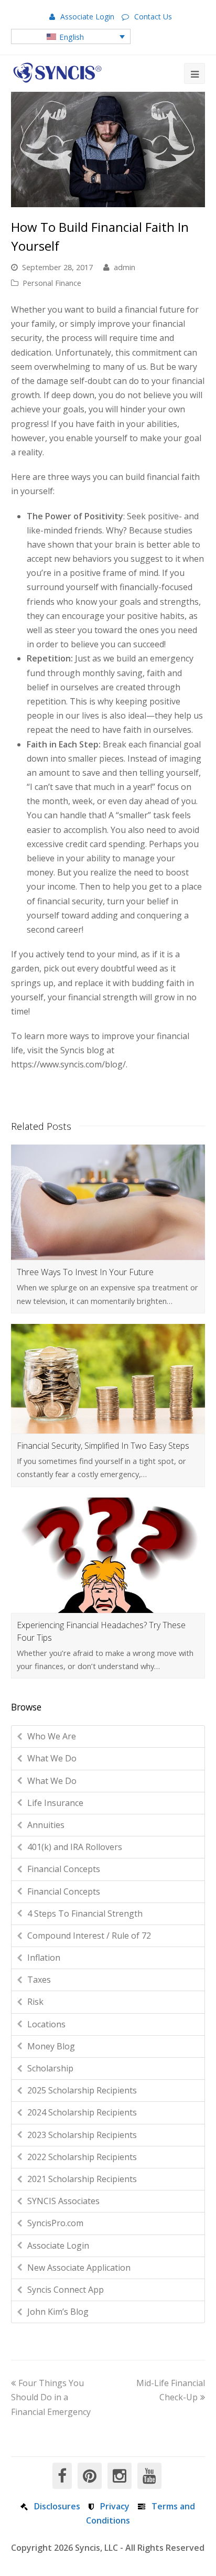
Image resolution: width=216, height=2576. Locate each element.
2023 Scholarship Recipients (82, 2135)
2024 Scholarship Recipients (82, 2112)
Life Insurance (55, 1803)
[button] (71, 36)
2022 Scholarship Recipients (82, 2157)
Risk (35, 2002)
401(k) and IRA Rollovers (75, 1847)
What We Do (52, 1758)
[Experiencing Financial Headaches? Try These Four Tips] (108, 1555)
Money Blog (51, 2046)
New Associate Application (79, 2268)
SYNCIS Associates (63, 2201)
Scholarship (50, 2068)
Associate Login (87, 17)
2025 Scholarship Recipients (82, 2090)
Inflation (44, 1958)
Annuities (46, 1825)
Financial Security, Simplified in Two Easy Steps (103, 1446)
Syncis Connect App (66, 2290)
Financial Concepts (64, 1869)
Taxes (39, 1980)
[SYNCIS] (57, 73)
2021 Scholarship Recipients (82, 2179)
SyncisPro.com (55, 2223)
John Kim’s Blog (58, 2312)
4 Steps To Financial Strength (85, 1914)
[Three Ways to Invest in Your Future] (108, 1202)
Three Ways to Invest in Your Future (85, 1272)
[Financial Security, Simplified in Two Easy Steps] (108, 1379)
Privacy (115, 2506)
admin (125, 267)
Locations (46, 2024)
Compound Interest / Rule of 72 (89, 1936)
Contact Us (153, 17)
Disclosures (57, 2506)
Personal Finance (52, 283)
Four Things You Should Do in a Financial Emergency (51, 2397)
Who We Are (52, 1736)
